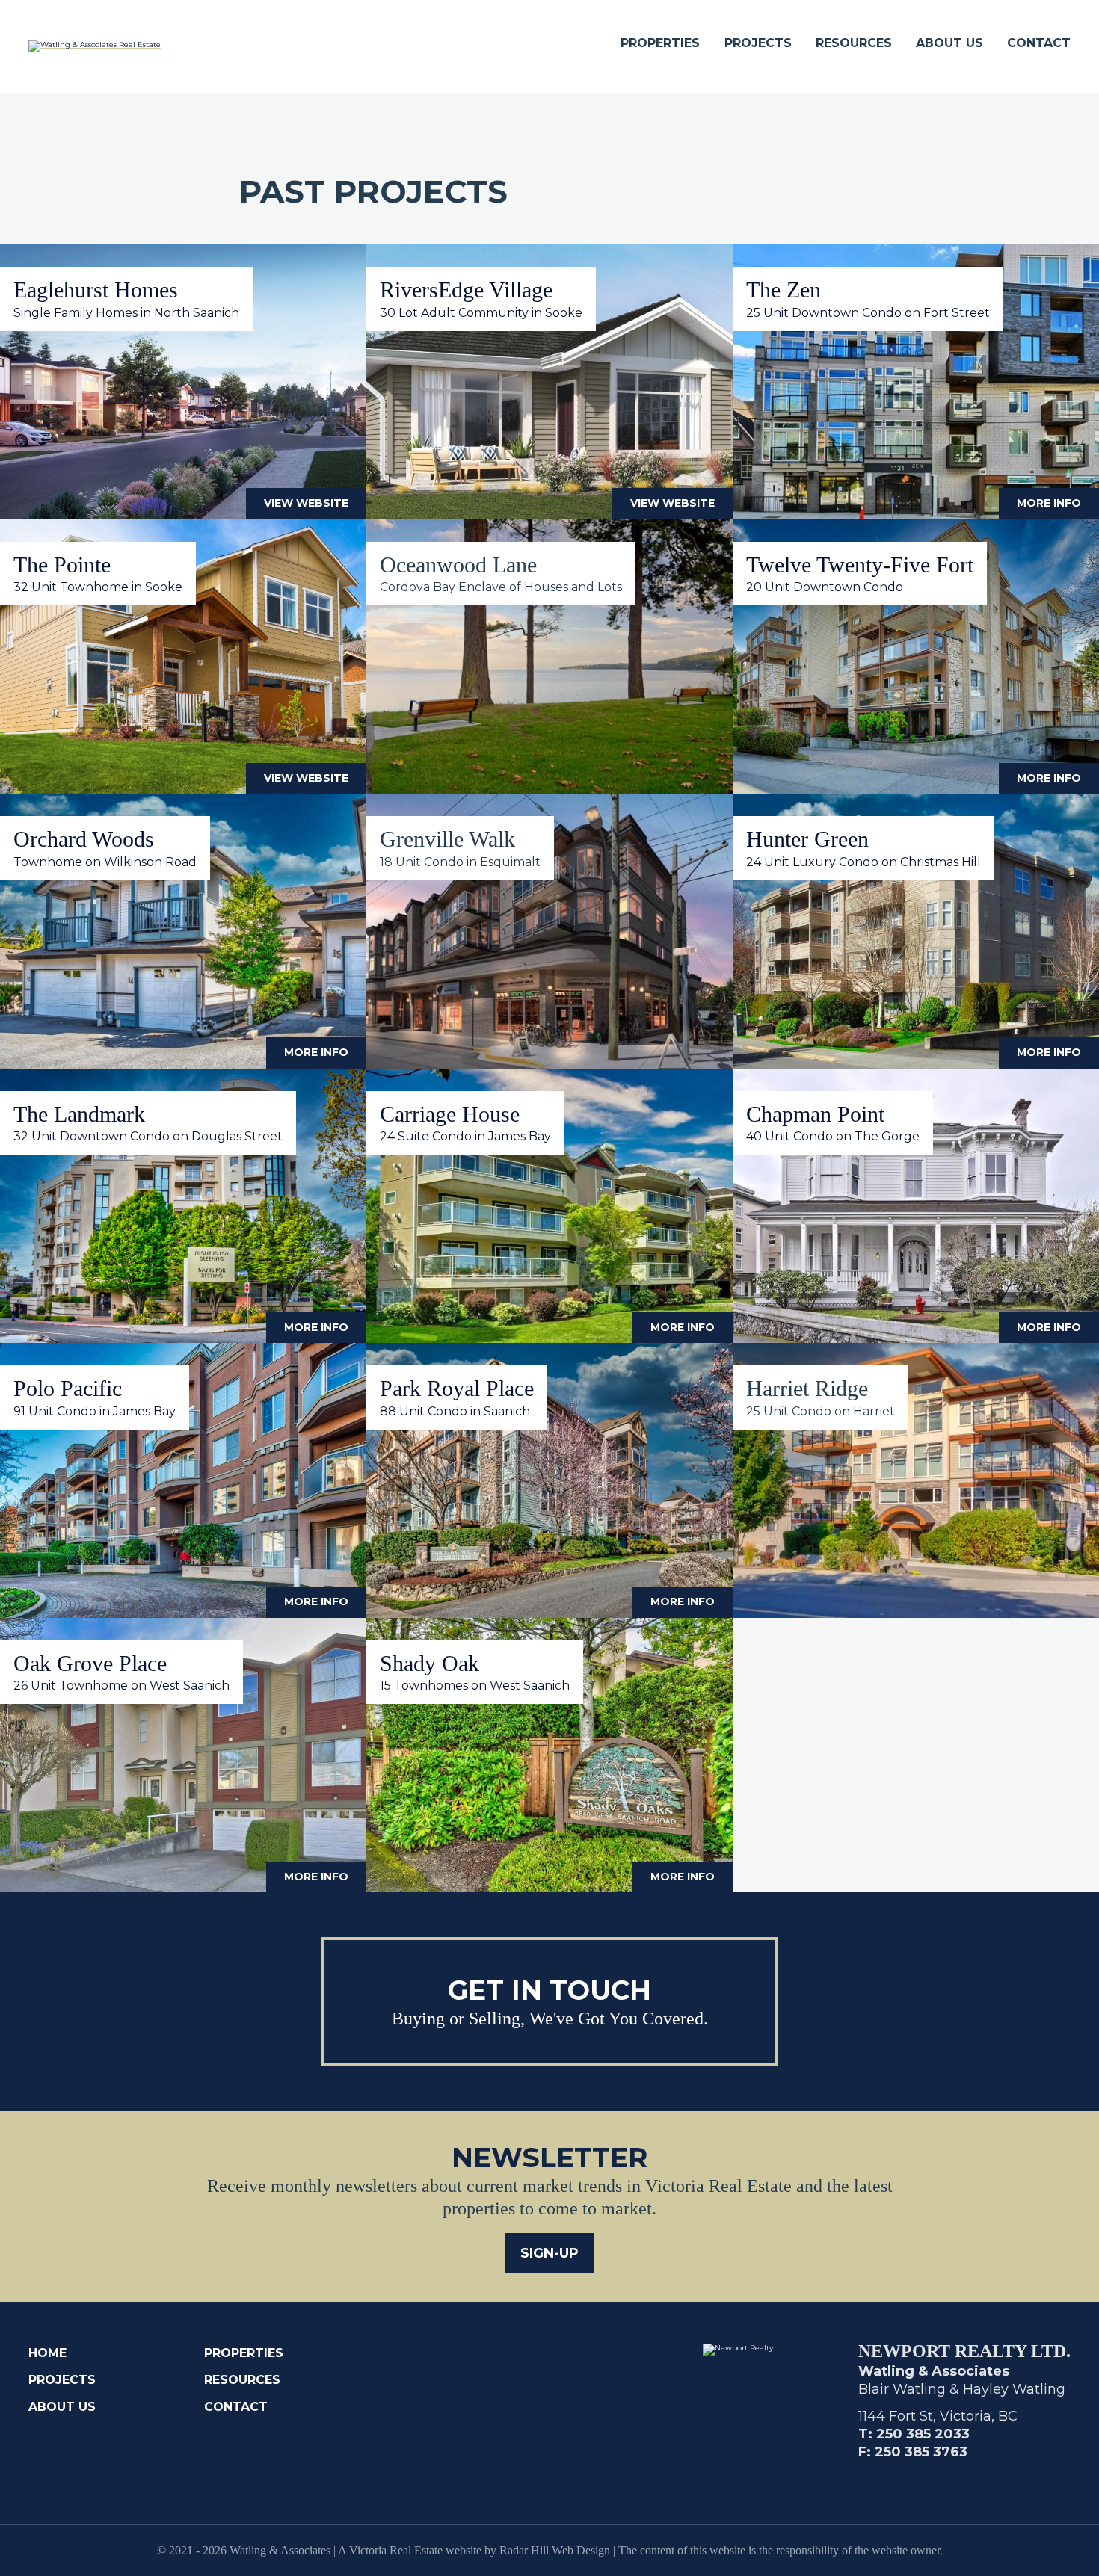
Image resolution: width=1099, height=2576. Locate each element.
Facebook (867, 2479)
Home (47, 2353)
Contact (1039, 43)
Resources (854, 43)
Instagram (903, 2479)
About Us (949, 43)
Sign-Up (549, 2253)
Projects (758, 43)
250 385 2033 (923, 2434)
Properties (660, 43)
